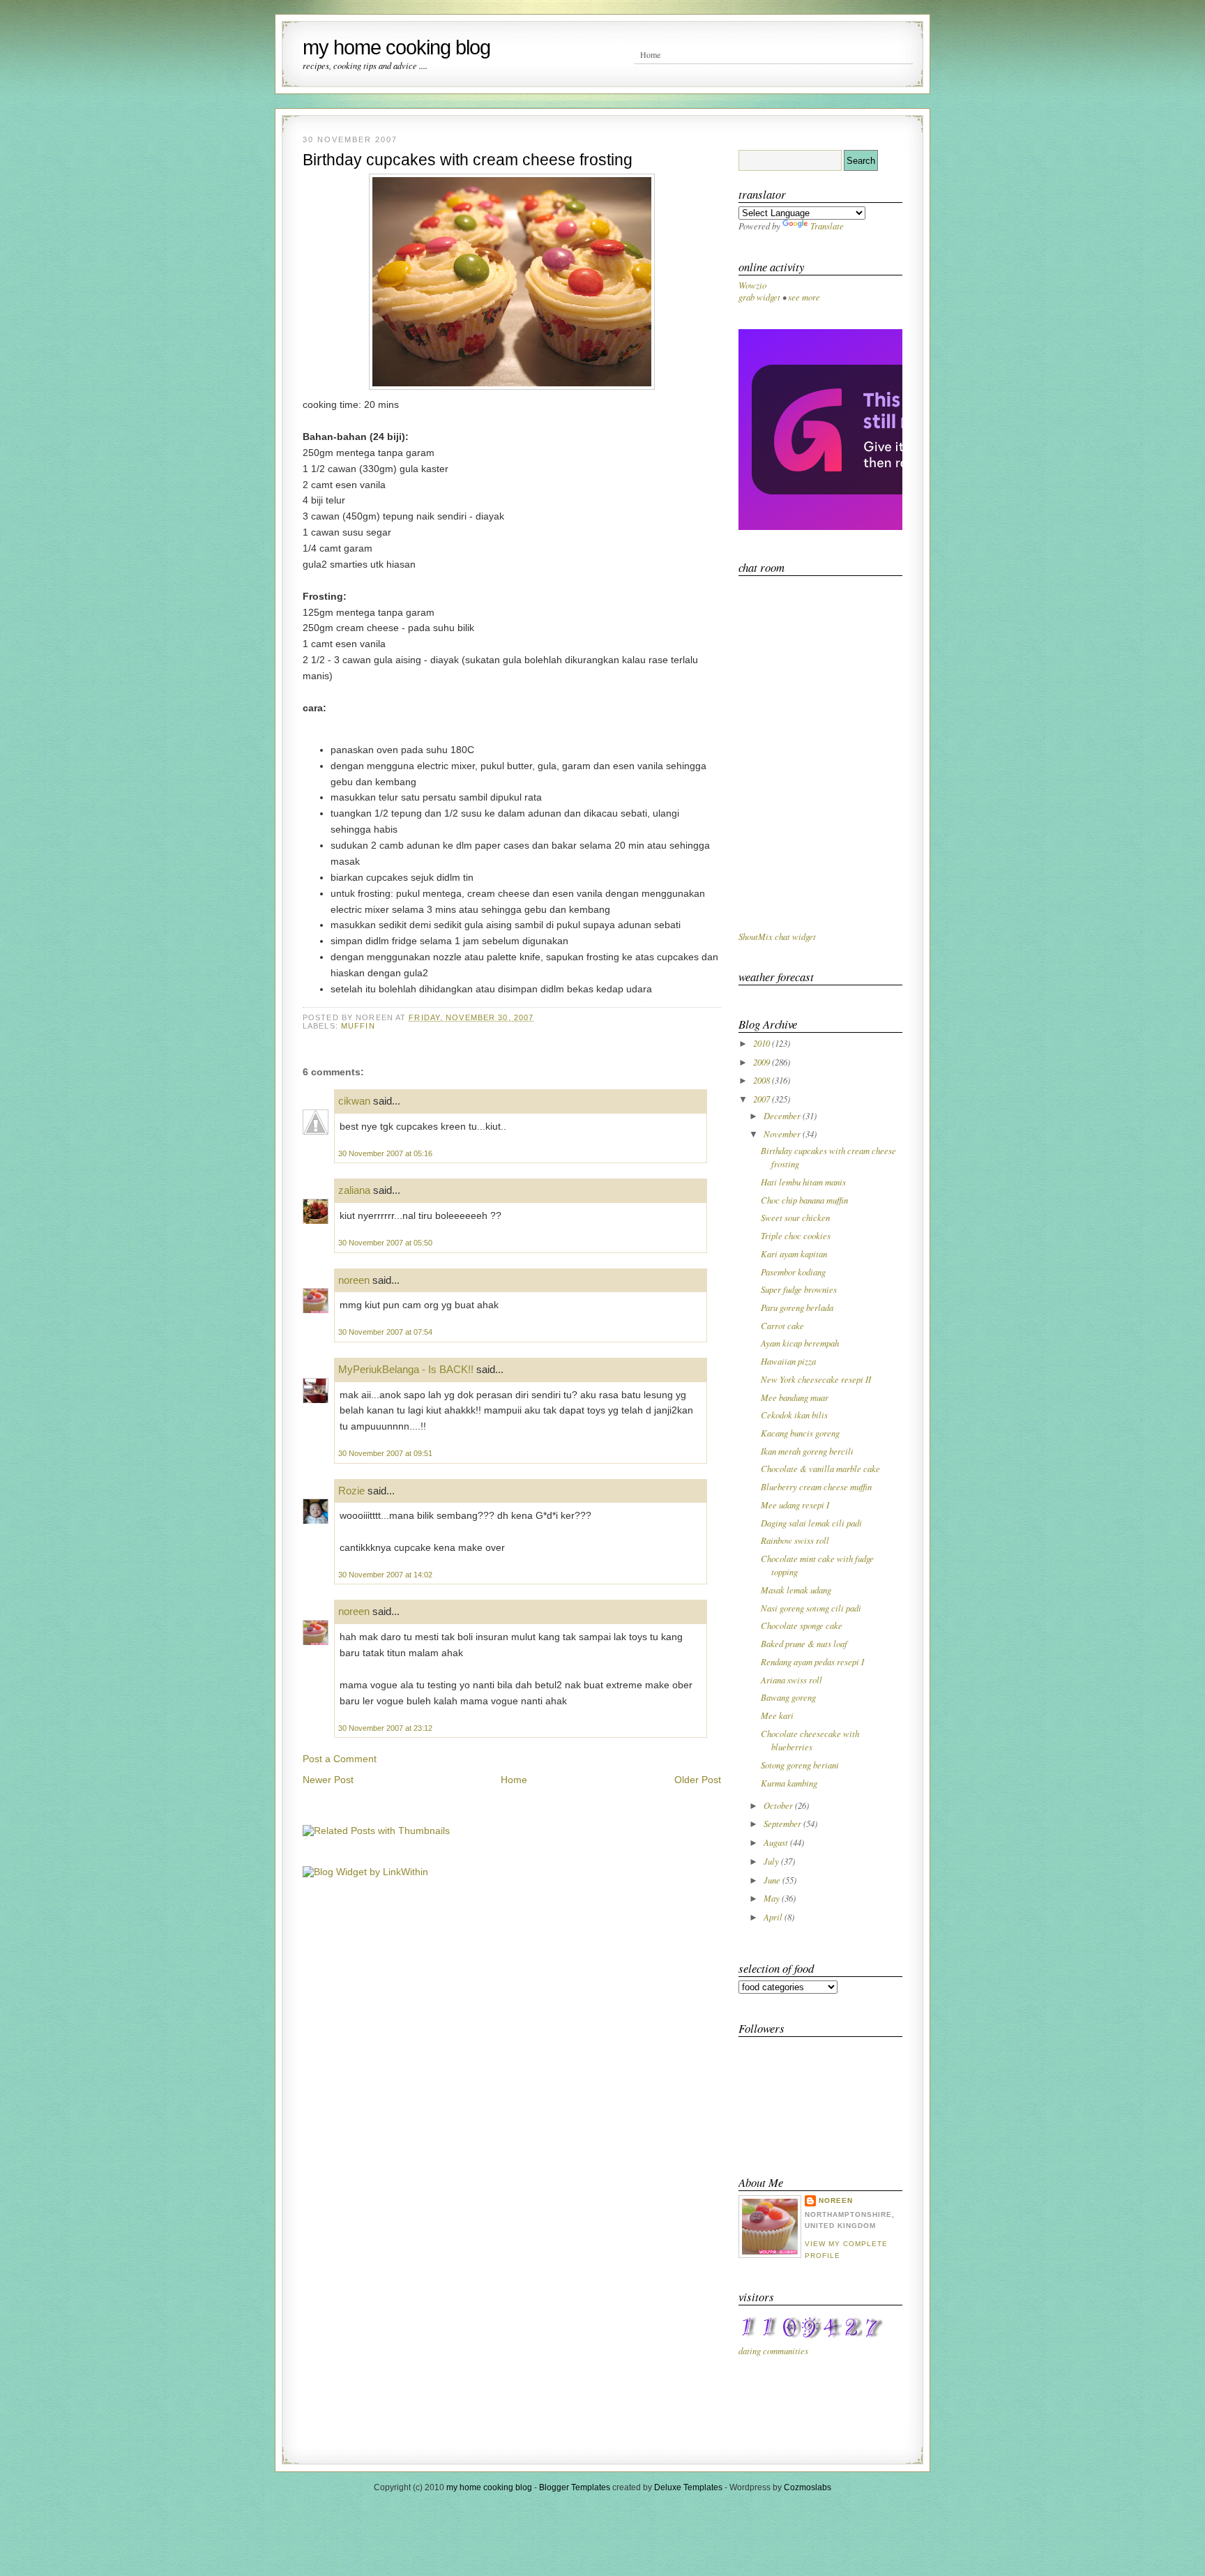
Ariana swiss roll (791, 1680)
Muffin (358, 1026)
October (779, 1805)
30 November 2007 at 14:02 (385, 1575)
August (777, 1842)
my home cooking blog (396, 47)
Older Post (698, 1780)
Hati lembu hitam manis (803, 1182)
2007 (763, 1099)
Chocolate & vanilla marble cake (820, 1468)
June (773, 1880)
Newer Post (328, 1780)
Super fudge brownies (799, 1289)
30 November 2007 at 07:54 (385, 1332)
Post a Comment (340, 1759)
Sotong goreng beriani (800, 1765)
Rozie (351, 1491)
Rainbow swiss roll (795, 1540)
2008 (763, 1080)
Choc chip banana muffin (804, 1200)
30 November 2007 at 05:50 (385, 1243)
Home (650, 54)
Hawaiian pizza (788, 1361)
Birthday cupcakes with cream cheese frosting (468, 160)
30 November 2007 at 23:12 (385, 1728)
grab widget (759, 297)
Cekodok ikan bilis (794, 1415)
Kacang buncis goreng (800, 1433)
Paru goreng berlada (797, 1307)
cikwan (354, 1101)
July (772, 1861)
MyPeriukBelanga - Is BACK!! (406, 1369)
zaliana (354, 1190)
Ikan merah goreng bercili (807, 1451)
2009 (763, 1062)
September (783, 1823)
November (783, 1134)
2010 (763, 1043)
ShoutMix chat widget (777, 936)
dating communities (773, 2350)
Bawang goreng (788, 1697)
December (783, 1115)
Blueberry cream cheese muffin (816, 1486)
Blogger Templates (575, 2487)
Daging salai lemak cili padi (811, 1523)
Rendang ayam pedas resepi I (812, 1661)
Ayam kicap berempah (800, 1343)
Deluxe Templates (688, 2487)
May (773, 1898)
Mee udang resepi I (795, 1505)
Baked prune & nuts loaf (804, 1643)
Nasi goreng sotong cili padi (811, 1608)
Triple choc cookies (796, 1235)
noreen (354, 1280)
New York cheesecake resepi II (816, 1379)
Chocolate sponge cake (802, 1625)
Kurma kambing (789, 1783)
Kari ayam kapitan (794, 1253)
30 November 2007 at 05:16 (385, 1153)
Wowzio (752, 285)
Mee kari (777, 1715)
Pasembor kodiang (793, 1272)
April (774, 1917)
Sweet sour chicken (795, 1217)
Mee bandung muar (795, 1397)
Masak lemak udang (796, 1590)
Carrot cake (782, 1325)
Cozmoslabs (808, 2487)
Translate (827, 226)
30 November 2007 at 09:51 (385, 1453)
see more (804, 297)
